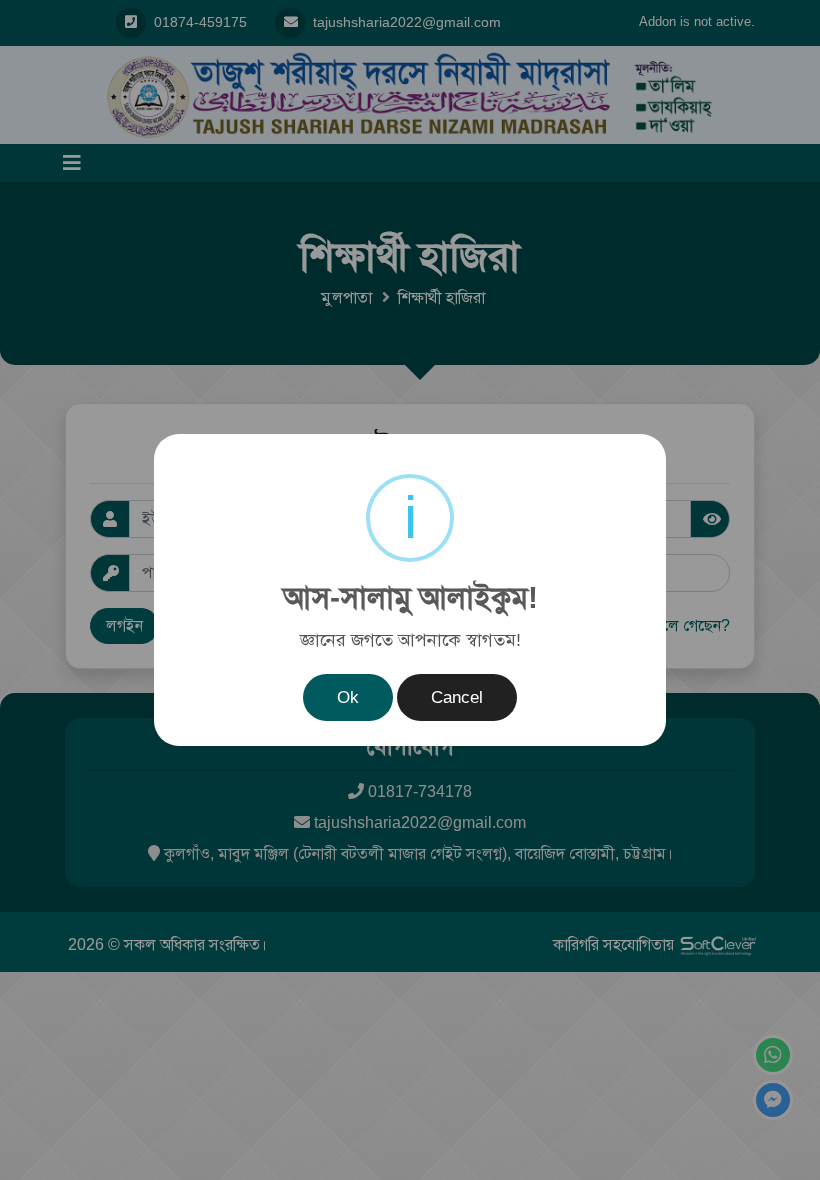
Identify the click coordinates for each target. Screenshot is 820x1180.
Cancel (457, 697)
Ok (348, 697)
